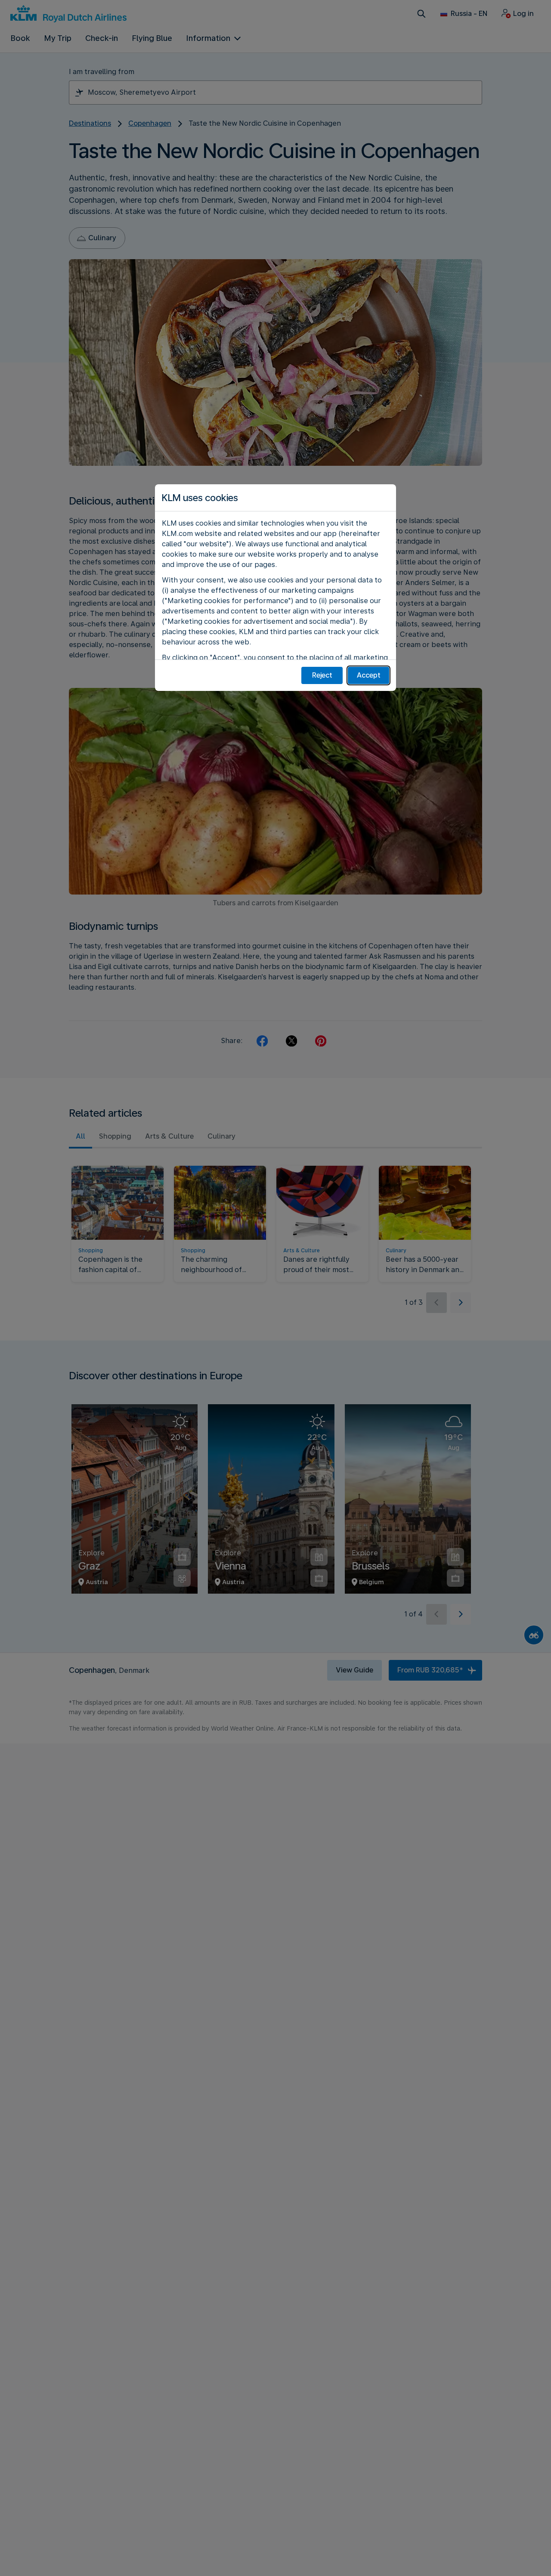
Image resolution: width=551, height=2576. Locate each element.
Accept (369, 675)
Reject (322, 675)
